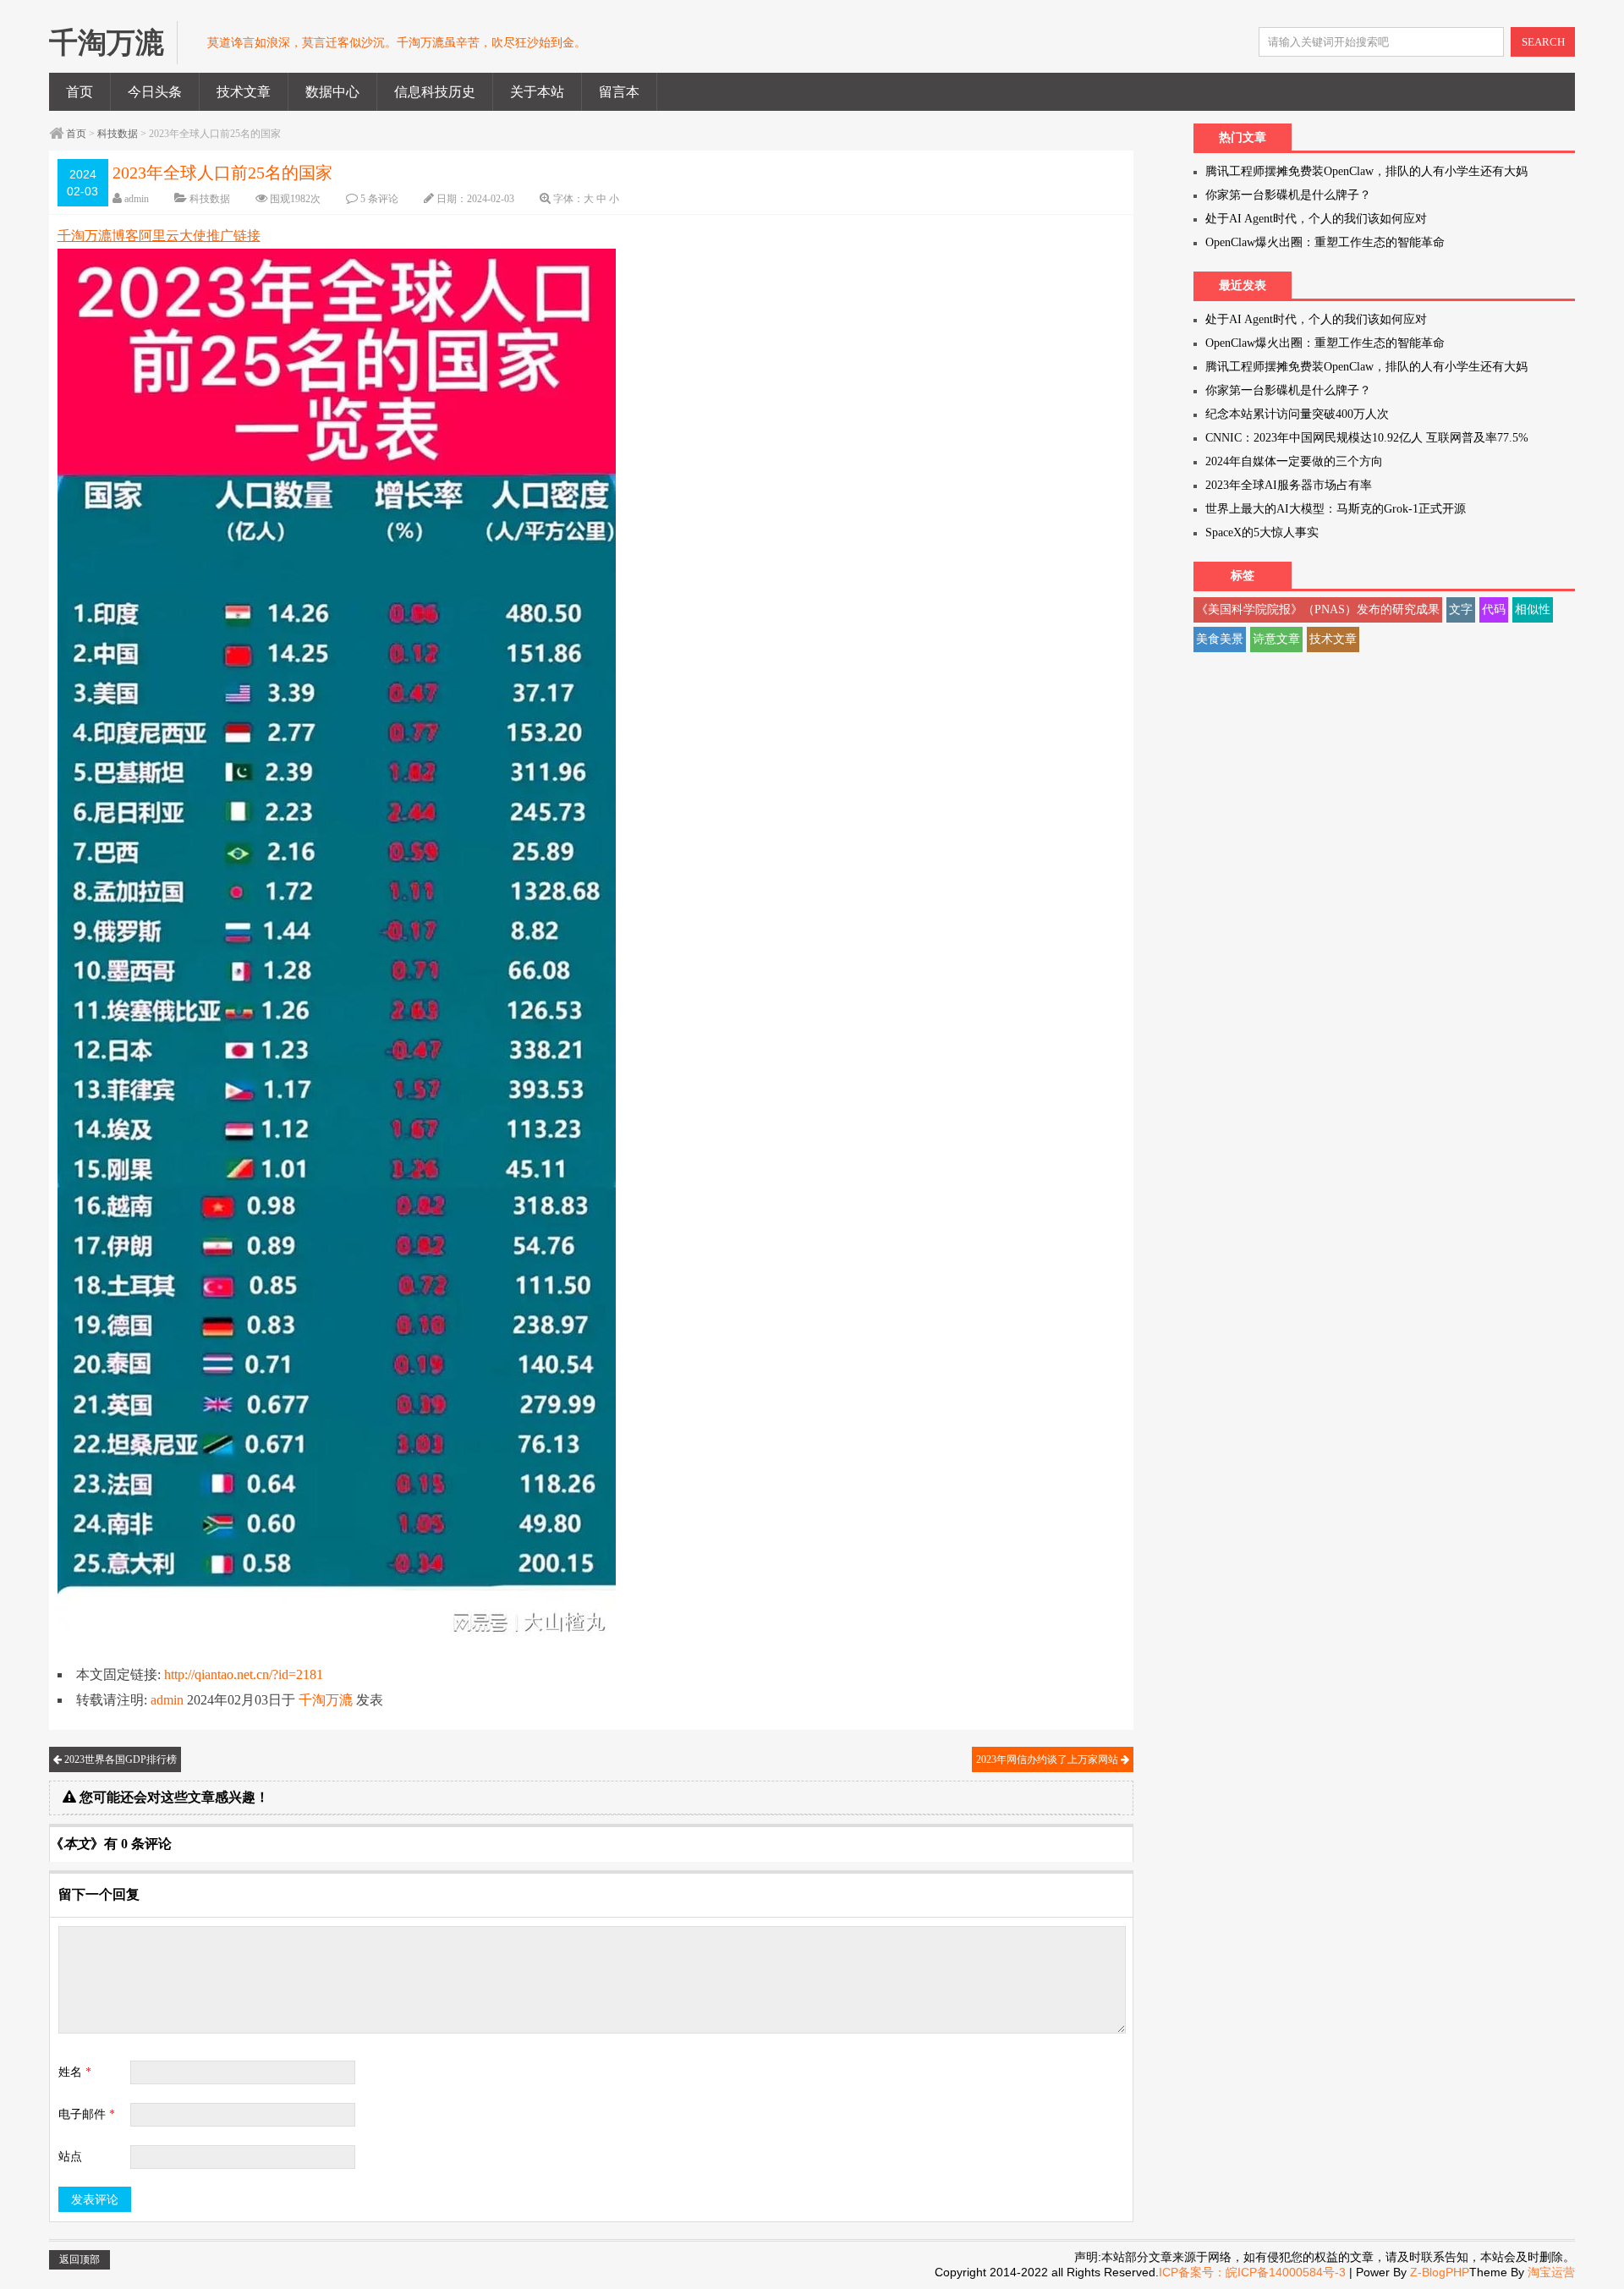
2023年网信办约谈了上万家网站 (1048, 1759)
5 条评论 (379, 199)
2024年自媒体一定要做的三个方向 (1294, 461)
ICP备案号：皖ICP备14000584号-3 (1252, 2272)
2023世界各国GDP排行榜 (119, 1759)
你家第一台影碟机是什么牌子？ (1288, 195)
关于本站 (537, 92)
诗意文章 (1276, 639)
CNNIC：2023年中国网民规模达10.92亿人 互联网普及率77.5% (1367, 438)
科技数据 (118, 134)
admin (137, 199)
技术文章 (244, 92)
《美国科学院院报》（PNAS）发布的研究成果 (1318, 609)
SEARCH (1543, 42)
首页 (80, 92)
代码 (1494, 609)
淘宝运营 (1551, 2272)
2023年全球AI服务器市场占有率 (1289, 485)
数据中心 (332, 92)
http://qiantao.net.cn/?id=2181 (244, 1674)
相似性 (1533, 609)
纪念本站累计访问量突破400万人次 (1297, 414)
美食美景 (1220, 639)
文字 (1461, 609)
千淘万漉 (326, 1700)
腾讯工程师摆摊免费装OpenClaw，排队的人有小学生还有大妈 (1366, 171)
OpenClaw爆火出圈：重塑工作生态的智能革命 (1325, 242)
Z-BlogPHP (1440, 2272)
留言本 (619, 92)
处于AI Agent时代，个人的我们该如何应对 (1316, 219)
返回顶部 (80, 2259)
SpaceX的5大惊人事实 (1262, 532)
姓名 (75, 2072)
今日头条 (155, 92)
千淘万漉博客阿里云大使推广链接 (159, 236)
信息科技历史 (435, 92)
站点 (70, 2157)
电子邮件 (87, 2114)
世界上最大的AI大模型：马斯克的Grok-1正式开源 (1336, 509)
